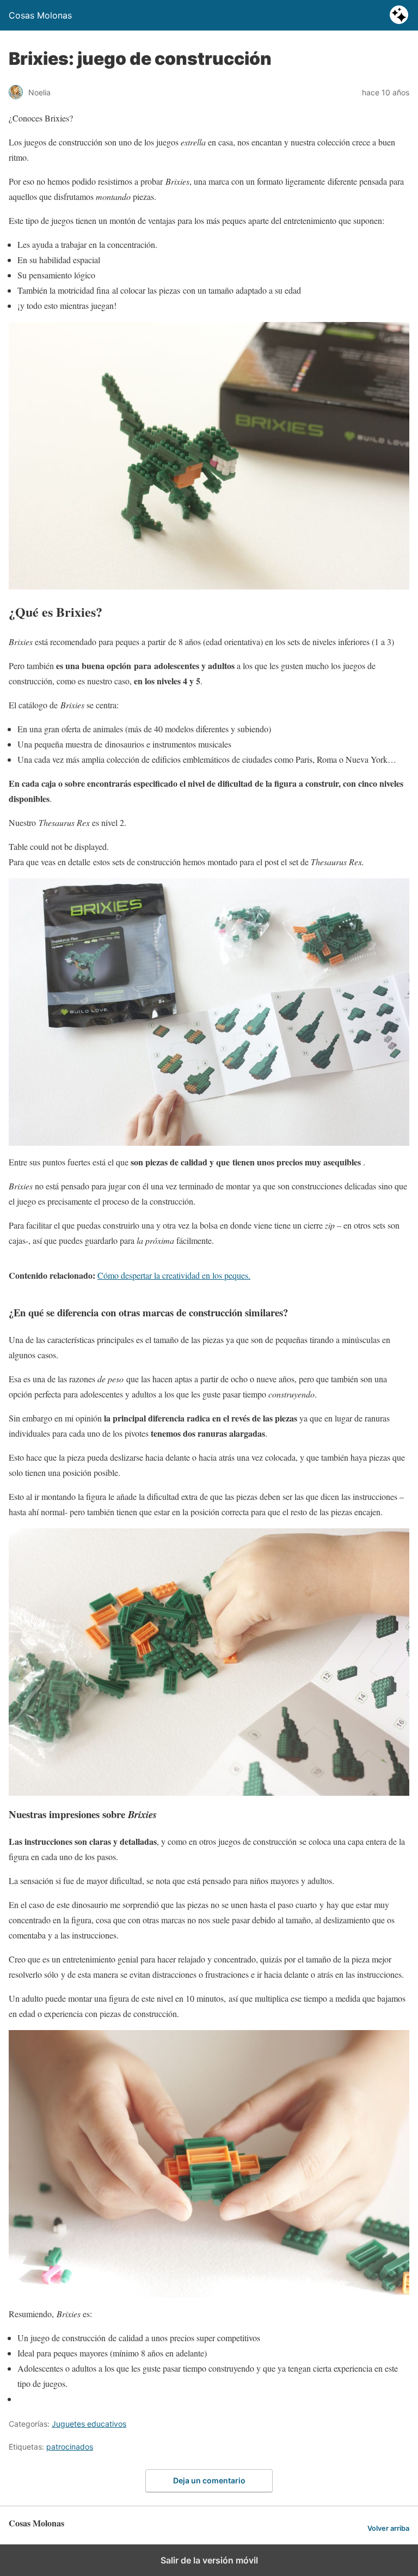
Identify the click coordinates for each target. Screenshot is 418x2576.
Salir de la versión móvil (209, 2560)
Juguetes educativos (89, 2424)
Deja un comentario (209, 2480)
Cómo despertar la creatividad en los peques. (174, 1275)
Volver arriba (388, 2528)
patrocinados (70, 2447)
